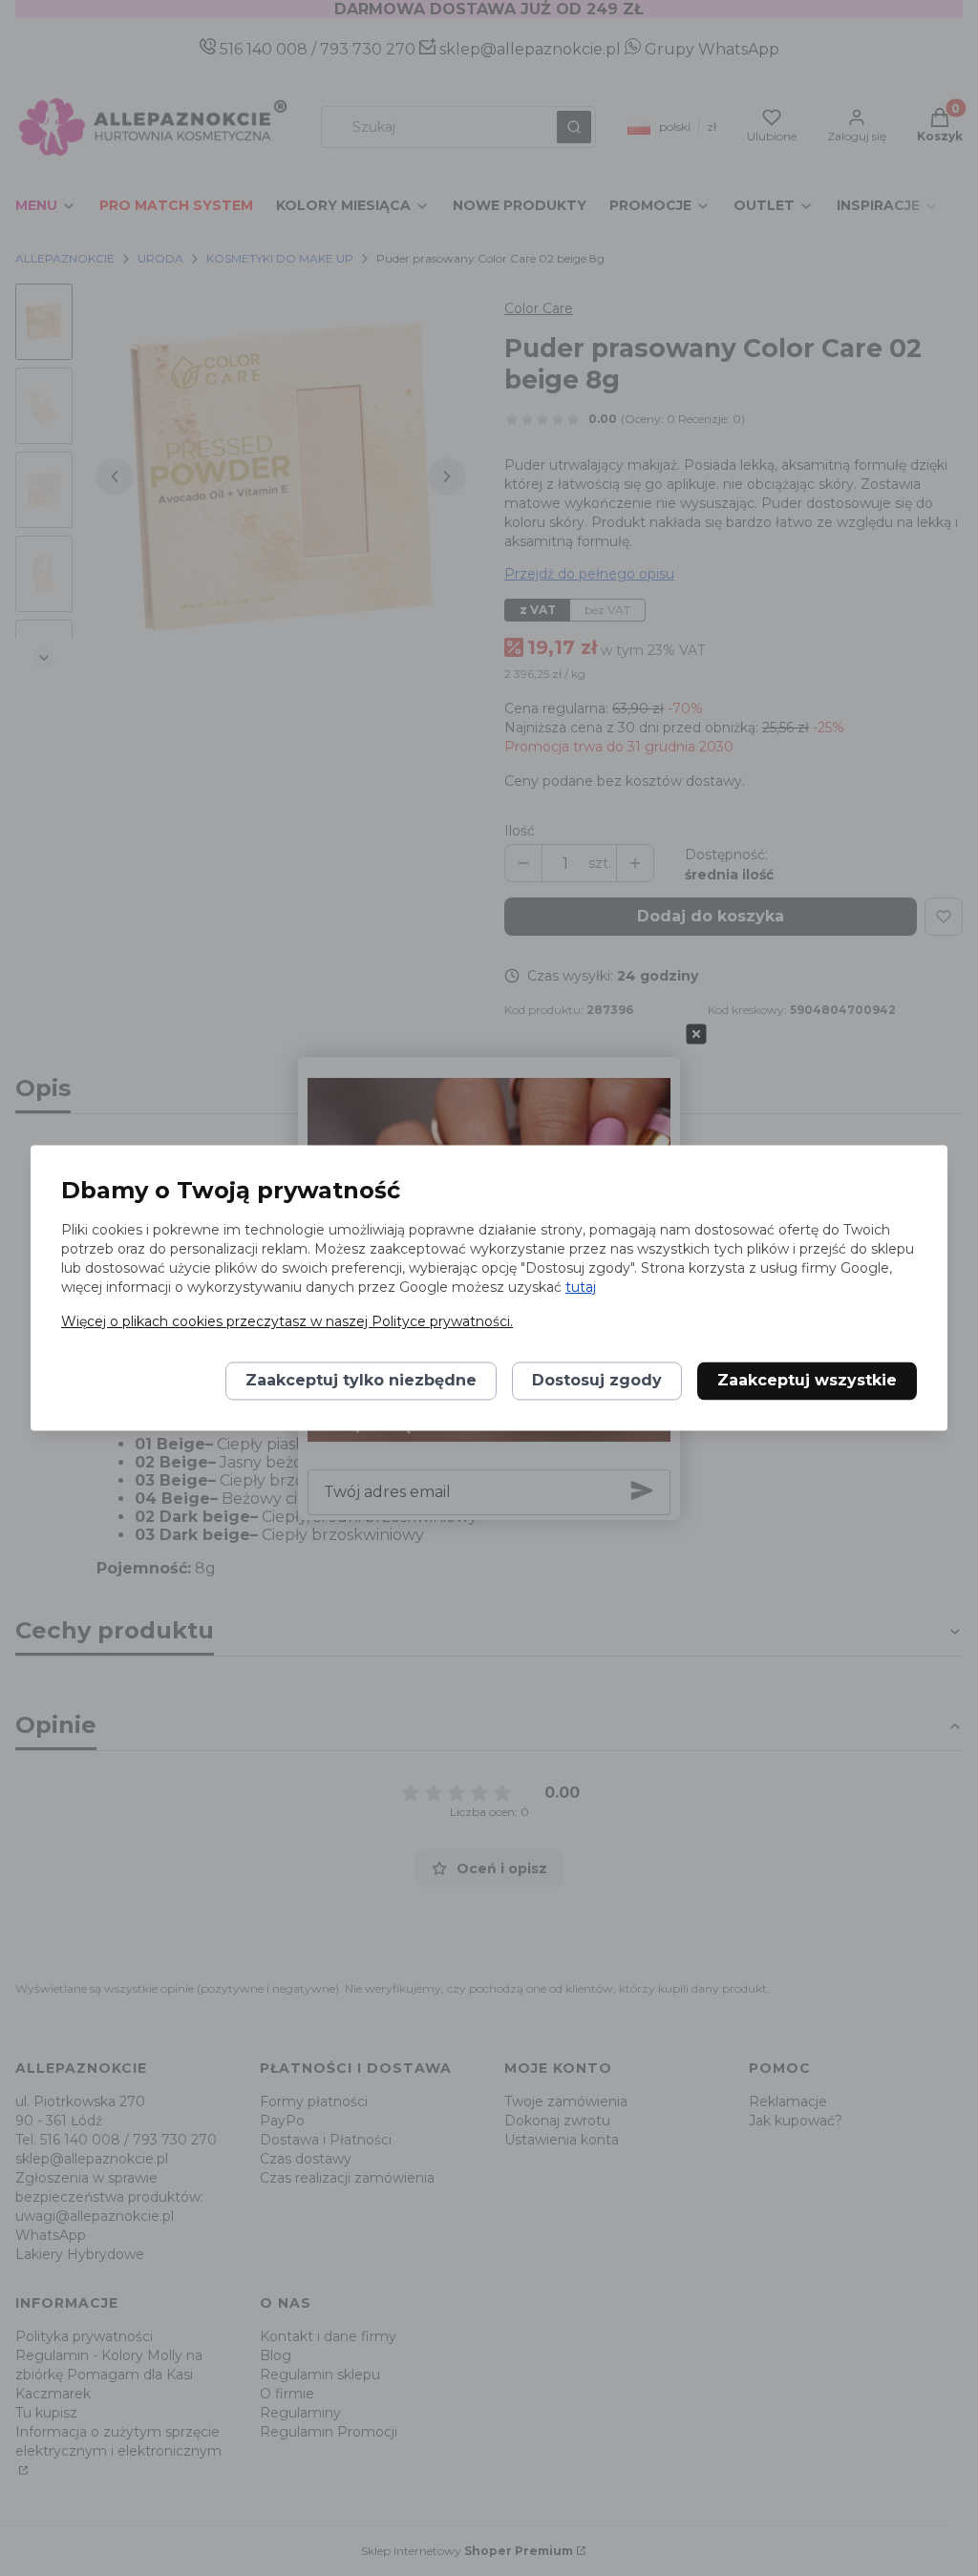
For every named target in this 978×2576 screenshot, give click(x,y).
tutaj (581, 1288)
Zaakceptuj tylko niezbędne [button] (361, 1381)
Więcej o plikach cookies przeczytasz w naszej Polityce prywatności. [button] (287, 1322)
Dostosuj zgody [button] (597, 1381)
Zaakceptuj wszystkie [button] (807, 1381)
